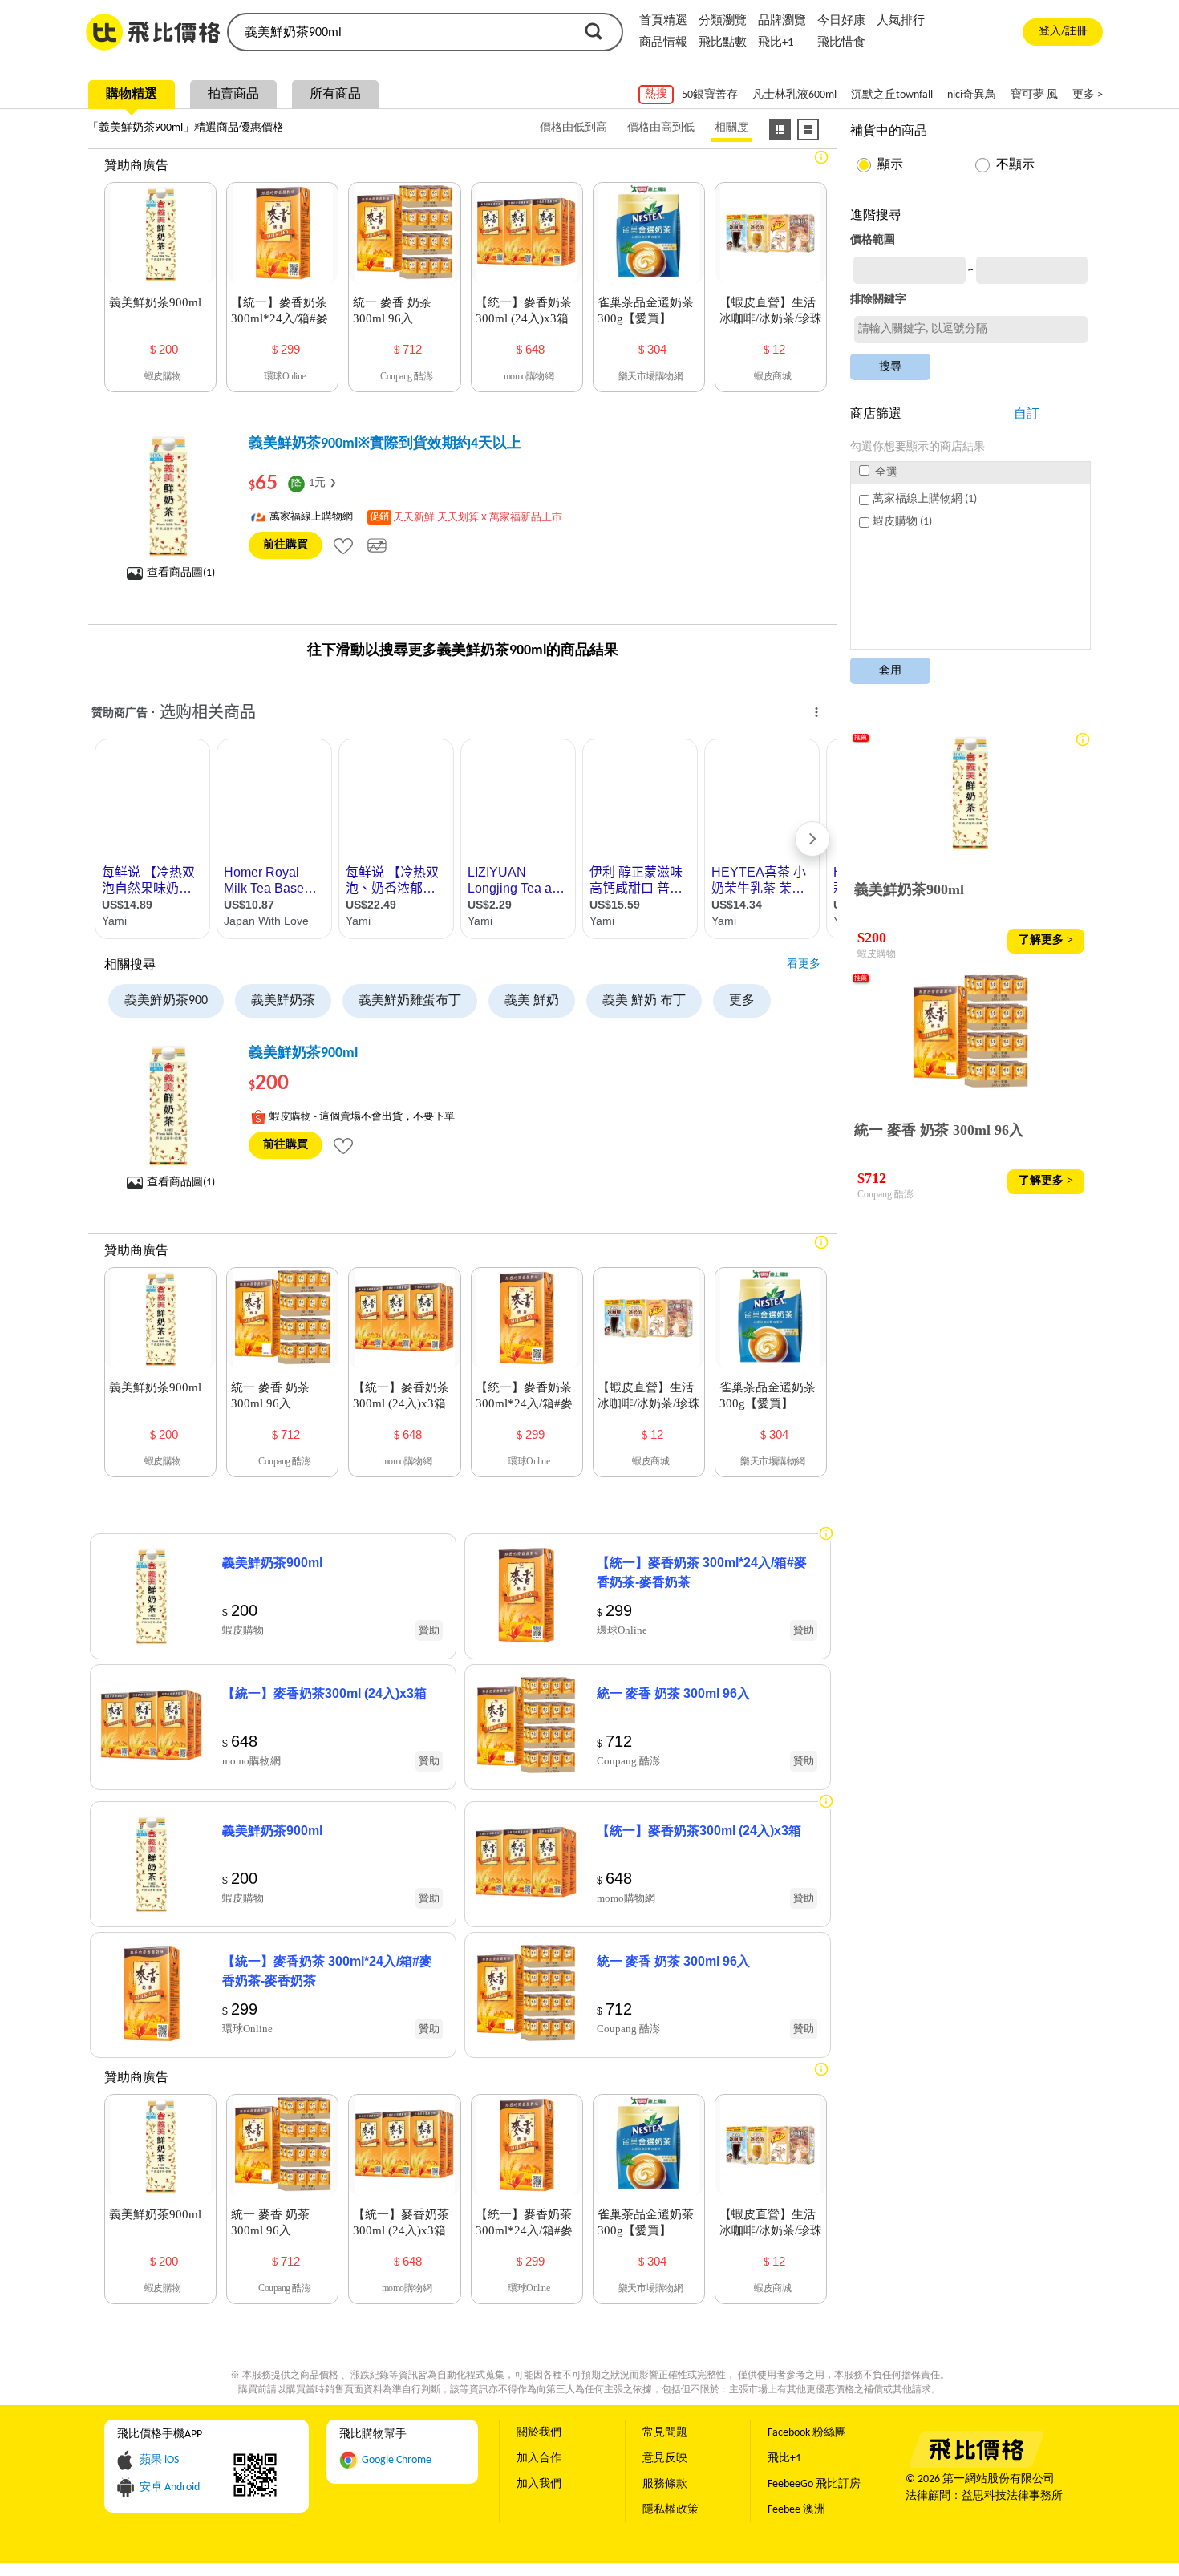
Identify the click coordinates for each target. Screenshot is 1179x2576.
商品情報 (663, 43)
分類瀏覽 (723, 21)
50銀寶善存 (710, 95)
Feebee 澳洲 (796, 2510)
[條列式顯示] (780, 130)
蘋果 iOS (159, 2460)
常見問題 (665, 2433)
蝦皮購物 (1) (902, 522)
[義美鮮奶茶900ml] (168, 1104)
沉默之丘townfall (892, 95)
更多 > (1088, 95)
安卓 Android (170, 2487)
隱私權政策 (671, 2510)
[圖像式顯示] (808, 130)
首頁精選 (663, 21)
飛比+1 (776, 43)
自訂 (1027, 415)
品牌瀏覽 (782, 21)
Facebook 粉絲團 (807, 2433)
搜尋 (594, 31)
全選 (885, 473)
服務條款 (665, 2484)
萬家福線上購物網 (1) (925, 499)
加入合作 (539, 2459)
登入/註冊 (1063, 32)
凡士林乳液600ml (794, 95)
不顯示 (1015, 165)
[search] (397, 32)
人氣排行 (901, 21)
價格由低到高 (573, 128)
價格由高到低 (661, 128)
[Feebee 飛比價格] (976, 2465)
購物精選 (132, 95)
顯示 (890, 165)
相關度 (731, 128)
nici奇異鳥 (972, 95)
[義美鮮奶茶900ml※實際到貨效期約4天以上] (168, 495)
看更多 (804, 964)
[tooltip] (343, 545)
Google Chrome (397, 2460)
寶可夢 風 (1034, 95)
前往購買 (286, 545)
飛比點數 (723, 43)
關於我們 (539, 2433)
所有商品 (335, 95)
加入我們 (539, 2484)
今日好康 (841, 21)
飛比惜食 (841, 43)
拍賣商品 (233, 95)
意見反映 (665, 2459)
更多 (742, 1001)
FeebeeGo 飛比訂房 (814, 2484)
